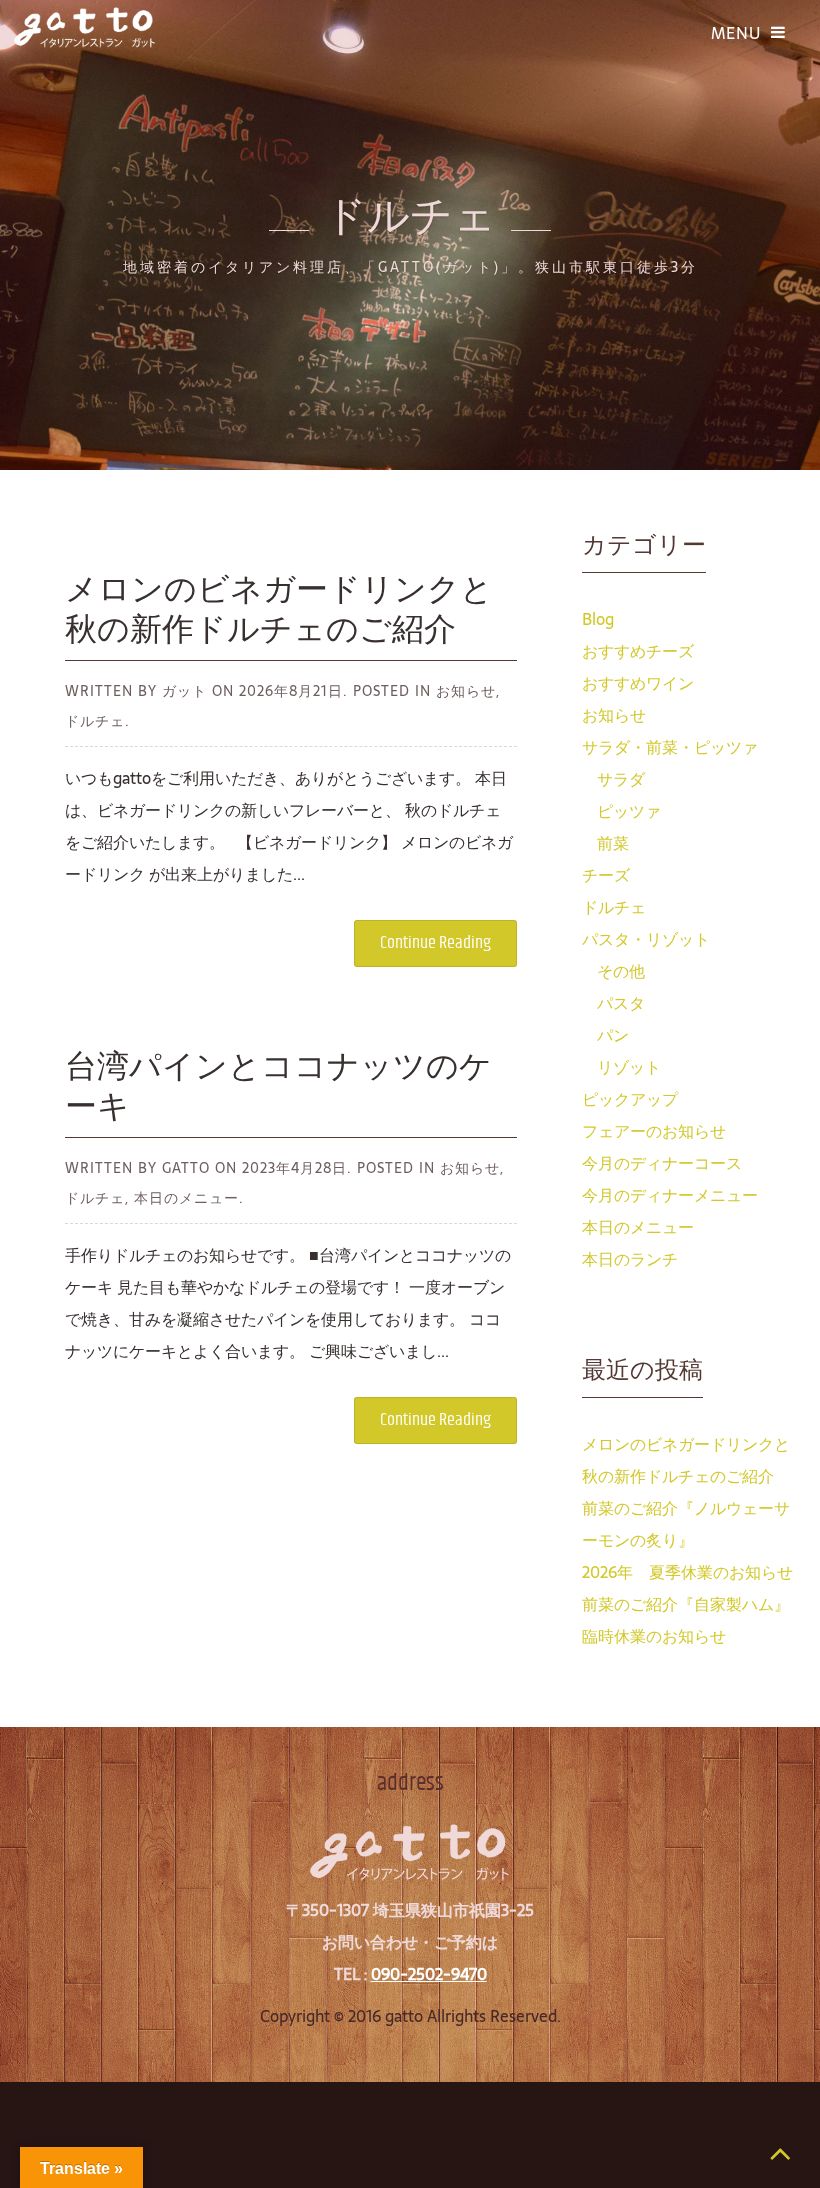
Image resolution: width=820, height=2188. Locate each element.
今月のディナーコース (662, 1163)
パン (613, 1035)
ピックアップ (630, 1099)
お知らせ (614, 715)
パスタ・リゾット (646, 939)
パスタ (621, 1003)
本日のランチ (630, 1259)
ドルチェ (614, 907)
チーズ (606, 875)
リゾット (629, 1067)
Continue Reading (435, 943)
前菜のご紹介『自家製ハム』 (686, 1604)
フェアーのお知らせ (654, 1131)
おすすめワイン (638, 683)
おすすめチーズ (638, 651)
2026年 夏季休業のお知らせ (687, 1572)
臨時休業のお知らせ (654, 1636)
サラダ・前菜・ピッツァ (670, 747)
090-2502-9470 (429, 1974)
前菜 (613, 843)
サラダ (621, 779)
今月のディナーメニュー (670, 1195)
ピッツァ (629, 811)
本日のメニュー (638, 1227)
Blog (598, 619)
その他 (621, 971)
